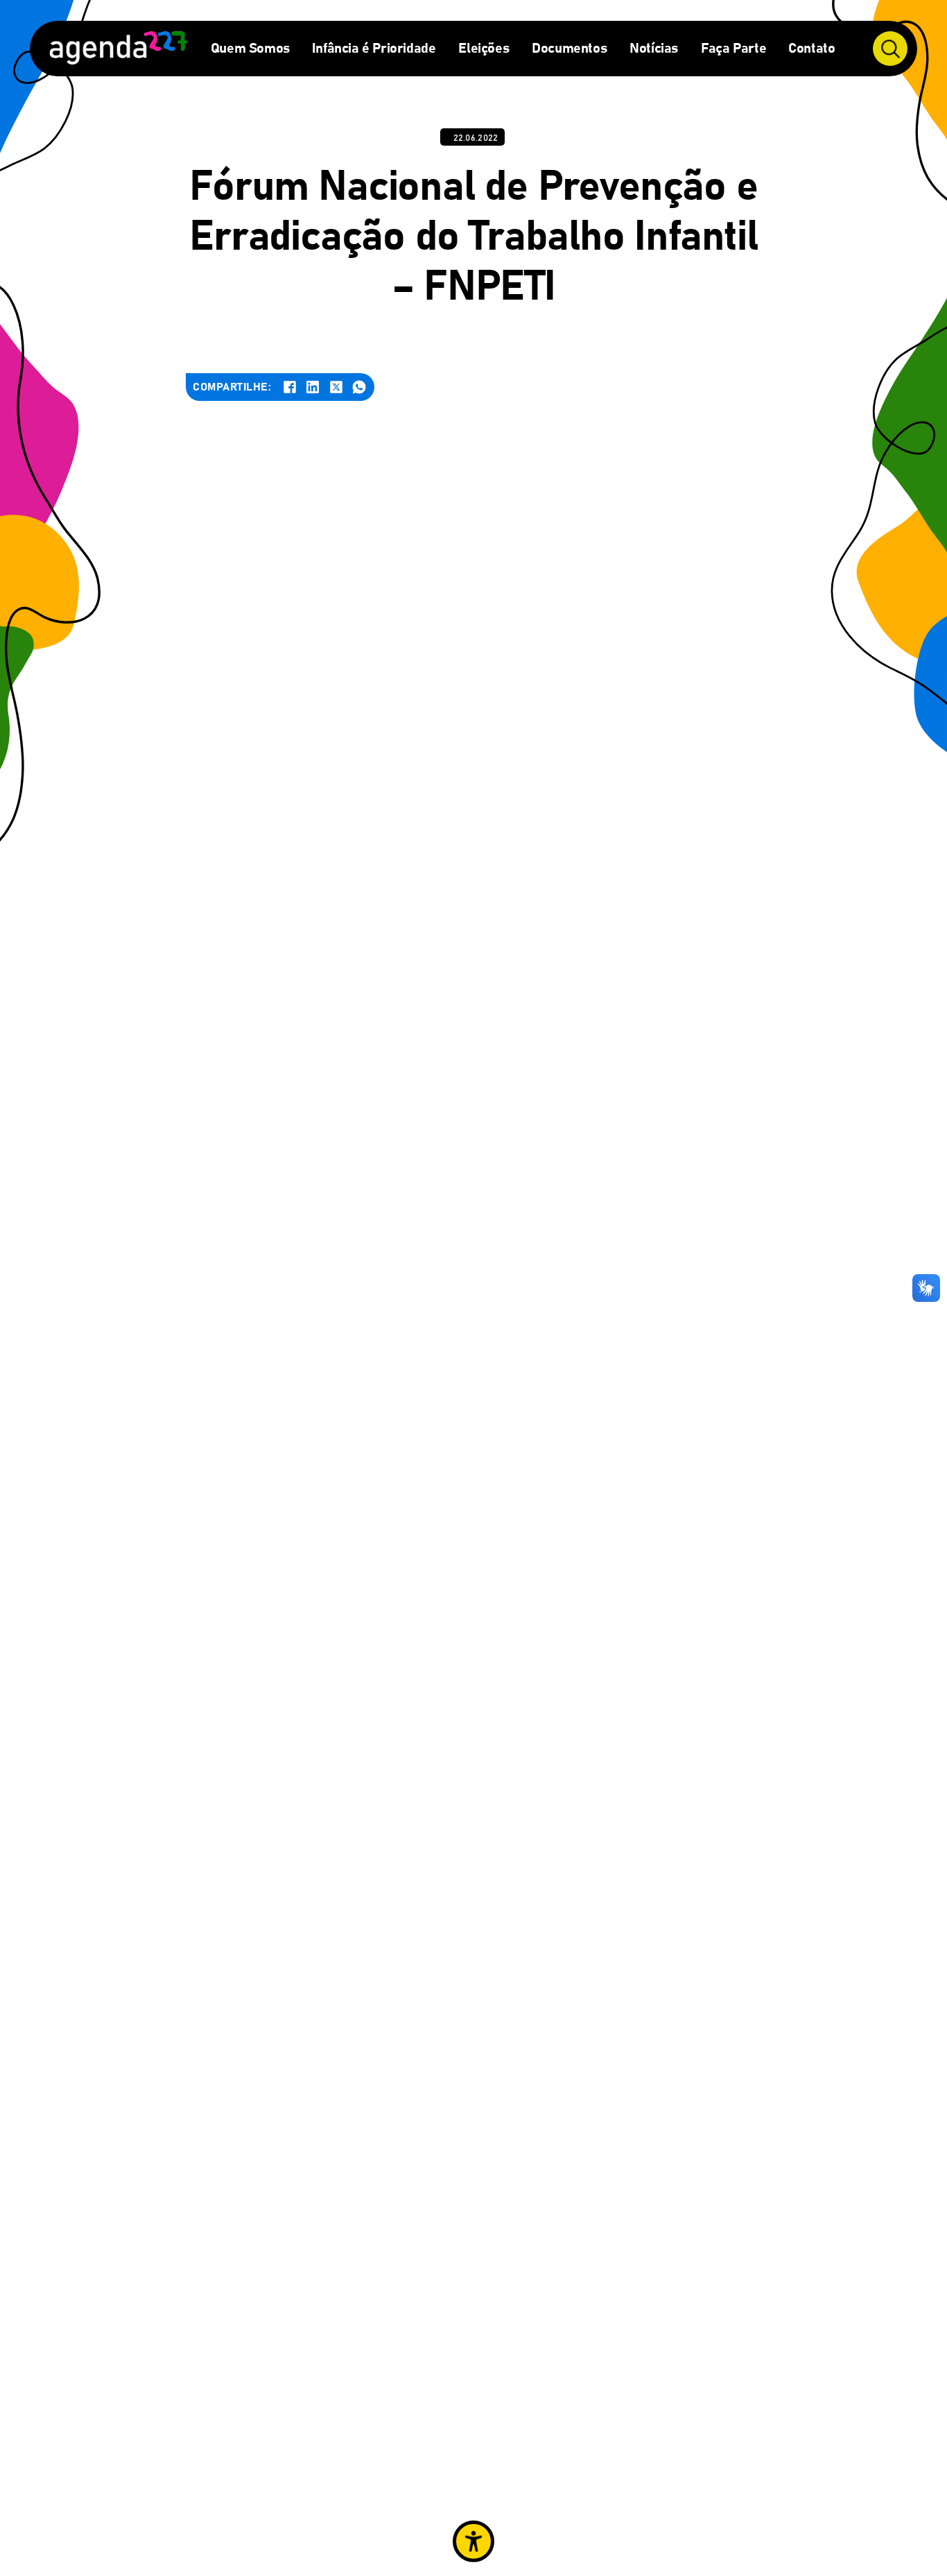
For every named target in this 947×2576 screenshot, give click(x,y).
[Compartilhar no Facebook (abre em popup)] (290, 387)
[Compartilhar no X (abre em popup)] (336, 387)
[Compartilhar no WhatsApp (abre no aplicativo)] (359, 387)
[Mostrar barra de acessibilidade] (473, 2541)
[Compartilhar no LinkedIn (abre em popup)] (313, 387)
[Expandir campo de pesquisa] (890, 49)
